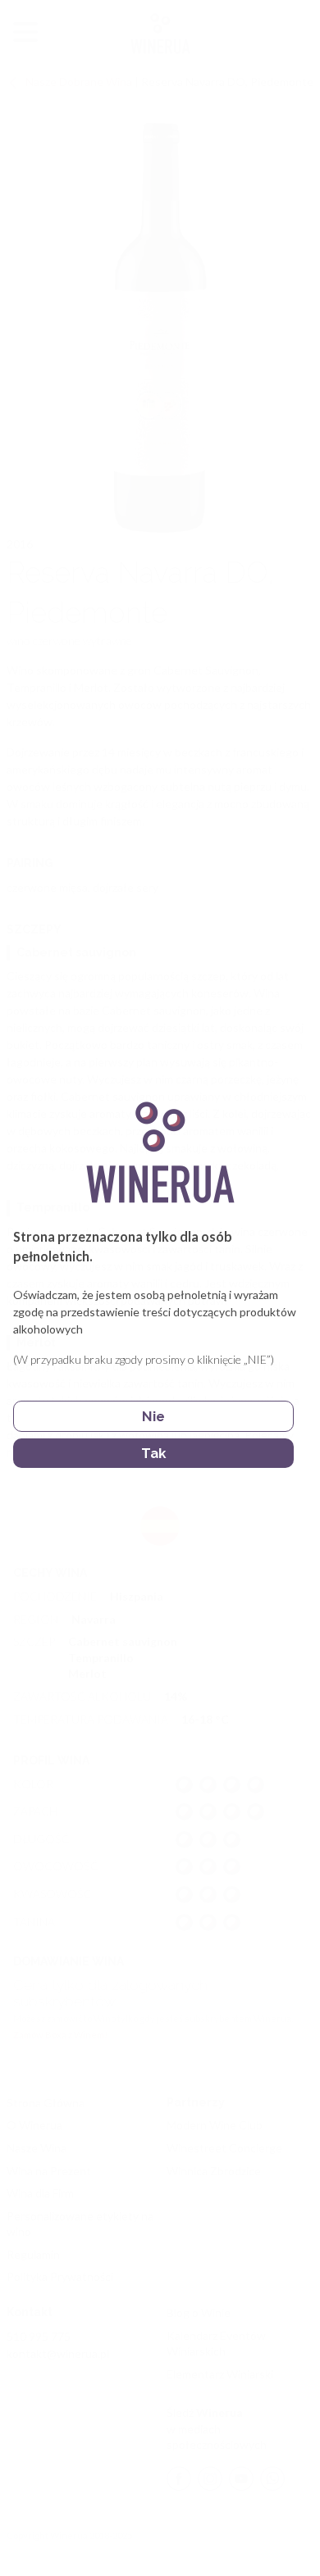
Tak (153, 1453)
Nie (153, 1416)
